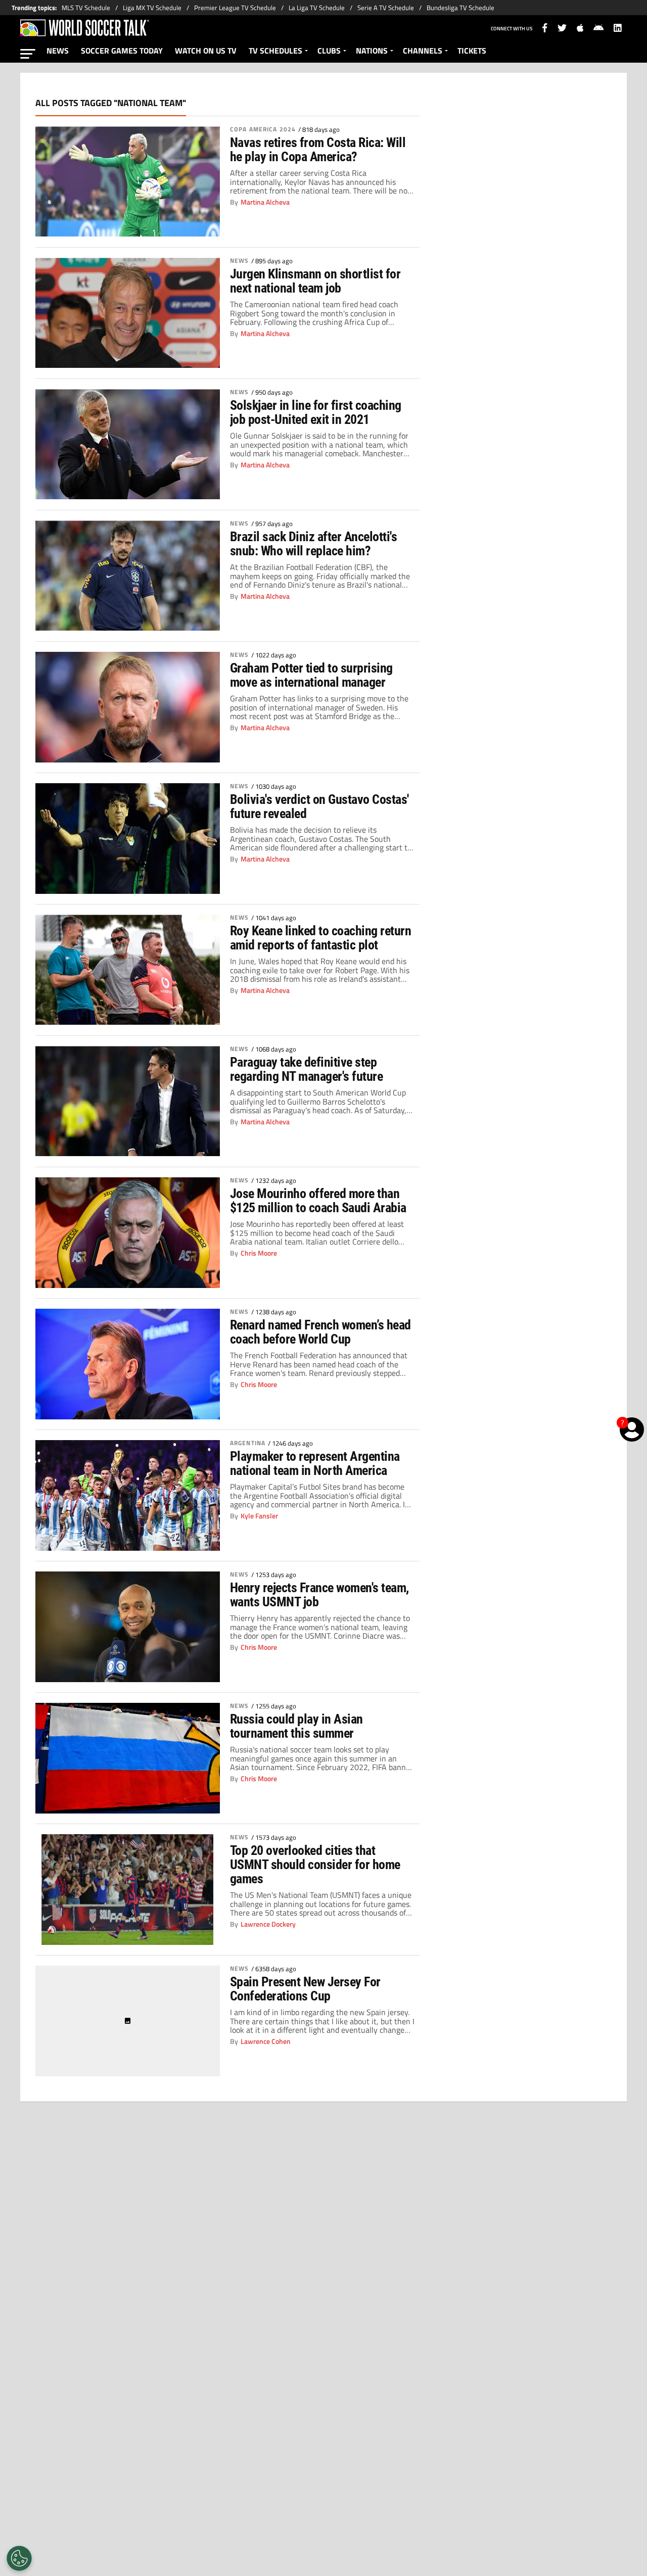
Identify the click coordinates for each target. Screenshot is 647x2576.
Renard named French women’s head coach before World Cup (320, 1332)
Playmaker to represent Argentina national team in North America (315, 1463)
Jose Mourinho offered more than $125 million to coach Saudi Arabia (318, 1201)
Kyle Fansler (259, 1516)
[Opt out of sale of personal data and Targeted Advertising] (19, 2558)
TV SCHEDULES (275, 51)
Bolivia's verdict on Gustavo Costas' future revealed (319, 806)
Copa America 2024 (263, 129)
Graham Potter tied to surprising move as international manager (311, 675)
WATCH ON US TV (206, 51)
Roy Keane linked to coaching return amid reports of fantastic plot (320, 938)
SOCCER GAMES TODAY (122, 51)
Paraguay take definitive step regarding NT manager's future (306, 1069)
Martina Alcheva (265, 202)
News (239, 261)
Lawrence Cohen (266, 2041)
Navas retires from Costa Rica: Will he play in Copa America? (318, 150)
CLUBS (329, 51)
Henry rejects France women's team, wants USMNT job (319, 1595)
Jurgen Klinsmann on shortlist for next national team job (315, 281)
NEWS (58, 51)
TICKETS (472, 51)
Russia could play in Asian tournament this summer (296, 1726)
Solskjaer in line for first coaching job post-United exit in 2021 (316, 412)
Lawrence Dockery (268, 1924)
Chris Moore (259, 1253)
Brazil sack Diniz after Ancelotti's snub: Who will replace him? (313, 544)
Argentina (248, 1443)
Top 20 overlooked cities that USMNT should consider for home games (315, 1865)
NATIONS (372, 51)
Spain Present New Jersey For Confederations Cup (305, 1989)
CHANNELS (423, 51)
